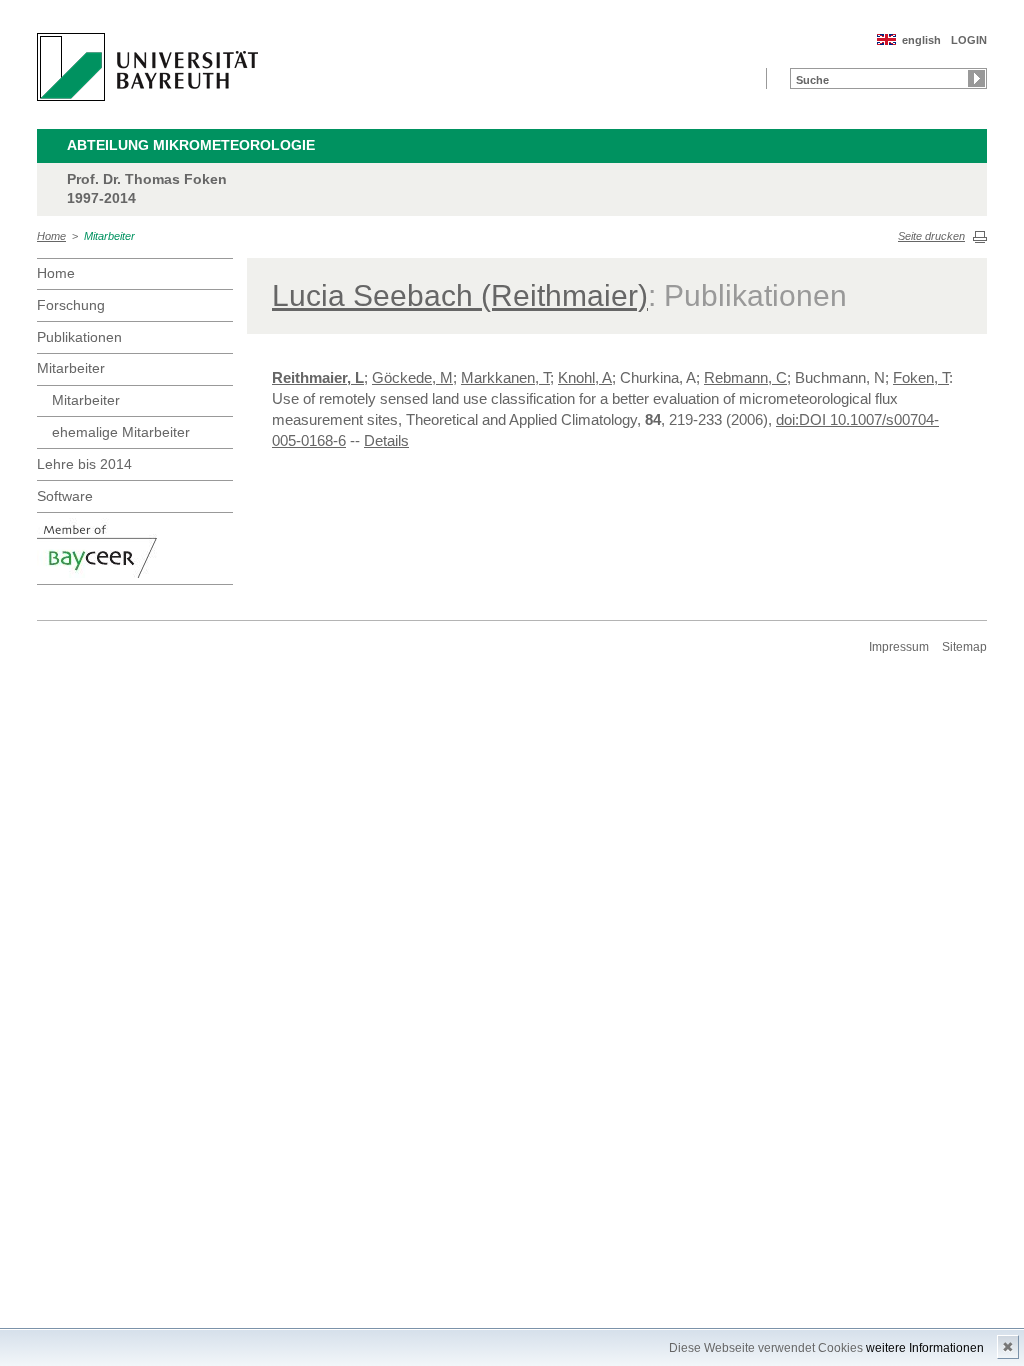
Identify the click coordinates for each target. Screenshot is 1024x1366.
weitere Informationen (925, 1348)
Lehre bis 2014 (84, 464)
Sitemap (964, 647)
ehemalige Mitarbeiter (121, 432)
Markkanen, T (505, 377)
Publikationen (79, 337)
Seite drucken (931, 236)
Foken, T (921, 377)
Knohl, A (585, 377)
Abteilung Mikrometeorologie (191, 145)
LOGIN (969, 40)
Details (386, 440)
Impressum (899, 647)
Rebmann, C (745, 377)
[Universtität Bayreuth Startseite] (147, 67)
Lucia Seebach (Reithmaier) (460, 295)
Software (65, 496)
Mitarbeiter (109, 236)
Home (51, 236)
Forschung (71, 305)
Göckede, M (412, 377)
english (921, 40)
